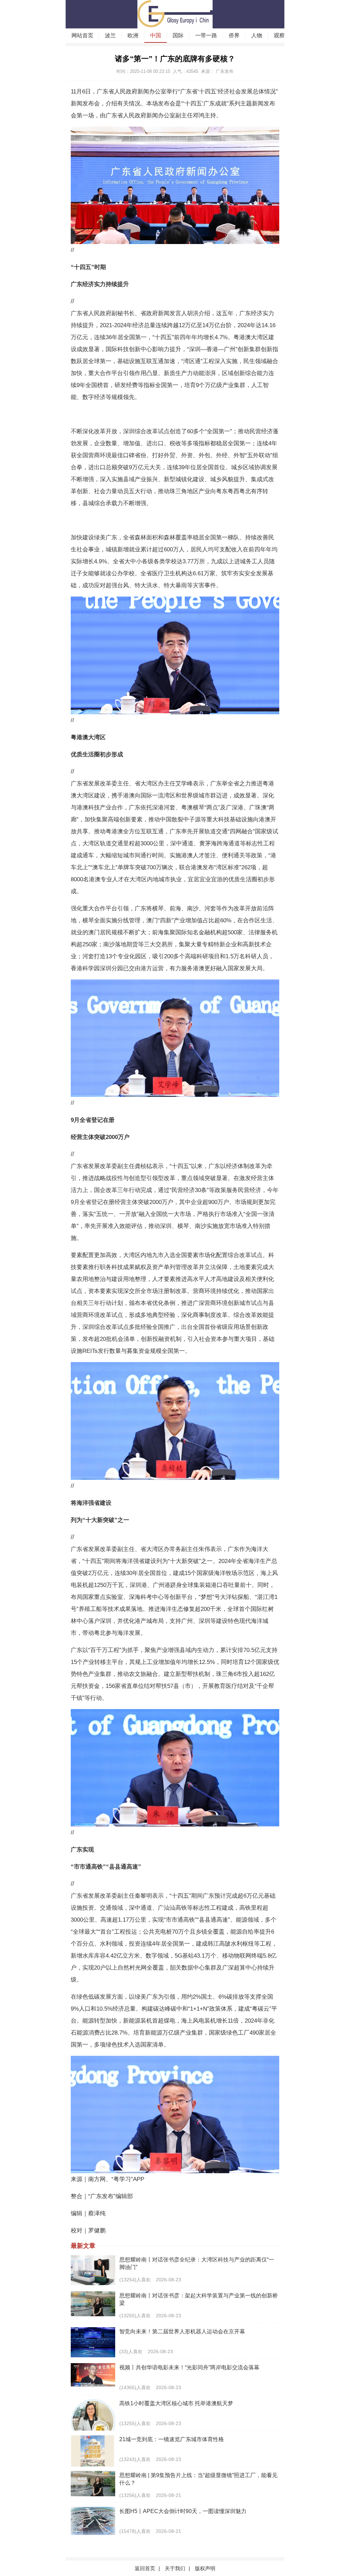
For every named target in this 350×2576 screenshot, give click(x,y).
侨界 (234, 35)
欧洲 (133, 35)
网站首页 (82, 35)
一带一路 (206, 35)
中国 (156, 35)
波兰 (110, 35)
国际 (178, 35)
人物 (257, 35)
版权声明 (205, 2568)
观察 (279, 35)
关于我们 (175, 2568)
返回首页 (145, 2568)
